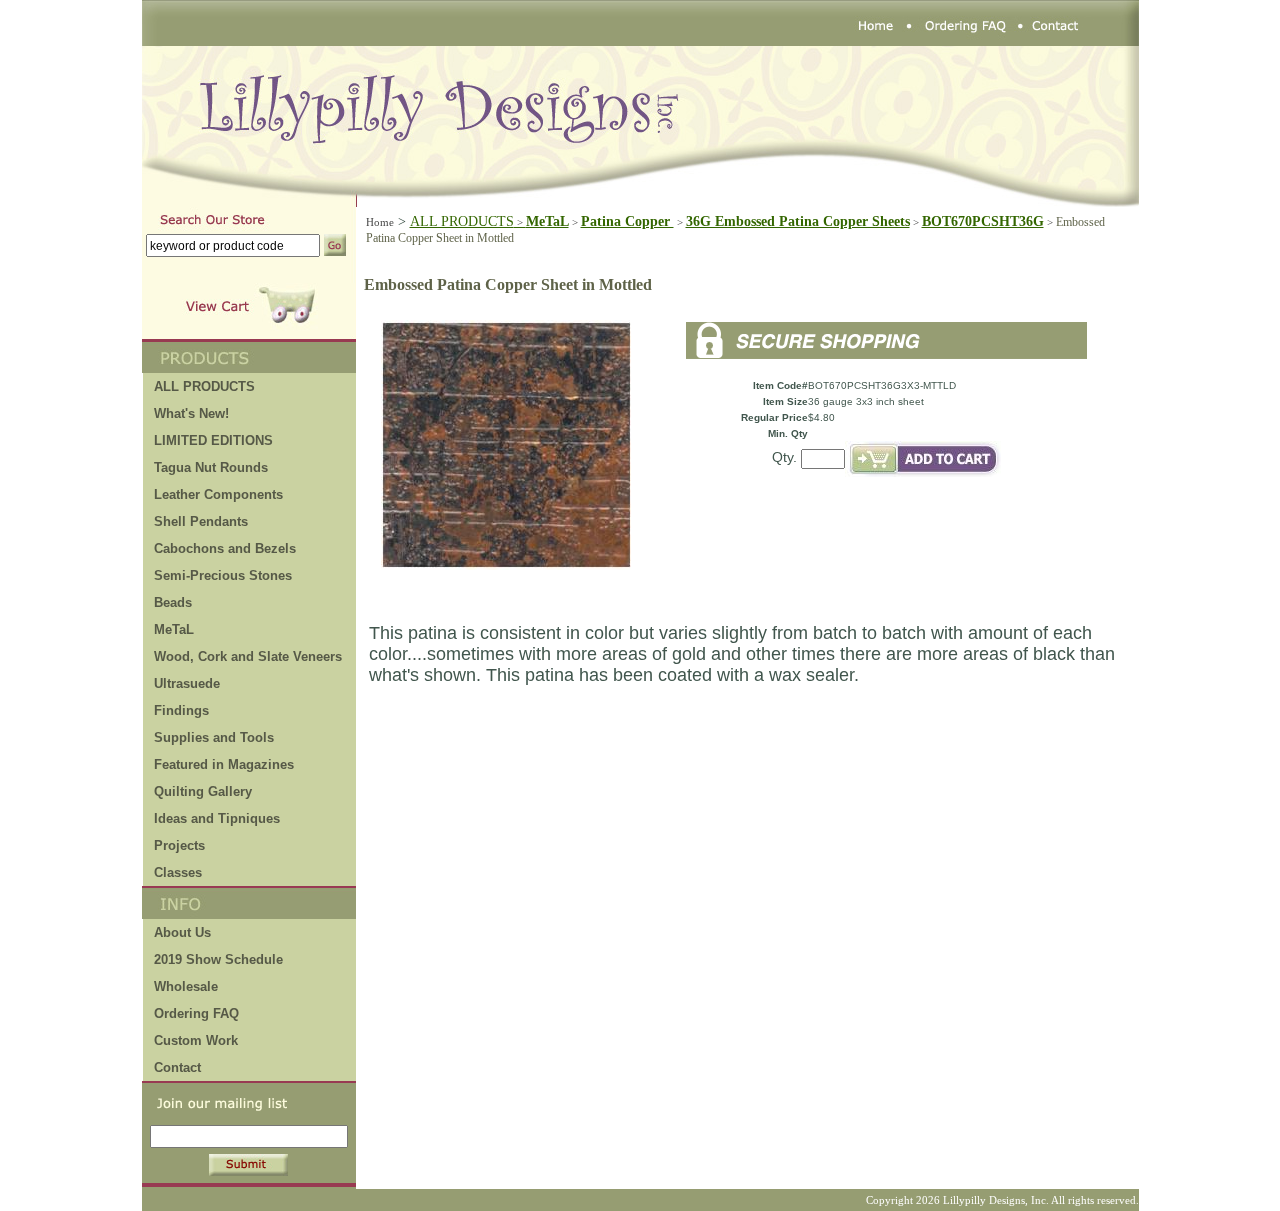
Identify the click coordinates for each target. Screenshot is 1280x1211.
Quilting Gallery (203, 791)
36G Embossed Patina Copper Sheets (798, 221)
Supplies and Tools (214, 737)
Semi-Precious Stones (223, 575)
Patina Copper (627, 221)
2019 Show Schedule (218, 959)
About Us (182, 932)
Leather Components (218, 494)
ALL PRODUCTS (468, 221)
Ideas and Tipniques (217, 818)
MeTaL (174, 629)
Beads (173, 602)
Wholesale (186, 986)
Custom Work (196, 1040)
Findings (181, 710)
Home (380, 222)
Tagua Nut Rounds (211, 467)
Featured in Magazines (224, 764)
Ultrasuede (187, 683)
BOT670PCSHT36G (983, 221)
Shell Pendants (201, 521)
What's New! (191, 413)
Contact (177, 1067)
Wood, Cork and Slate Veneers (248, 656)
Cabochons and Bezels (225, 548)
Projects (179, 845)
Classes (178, 872)
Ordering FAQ (196, 1013)
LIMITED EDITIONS (213, 440)
